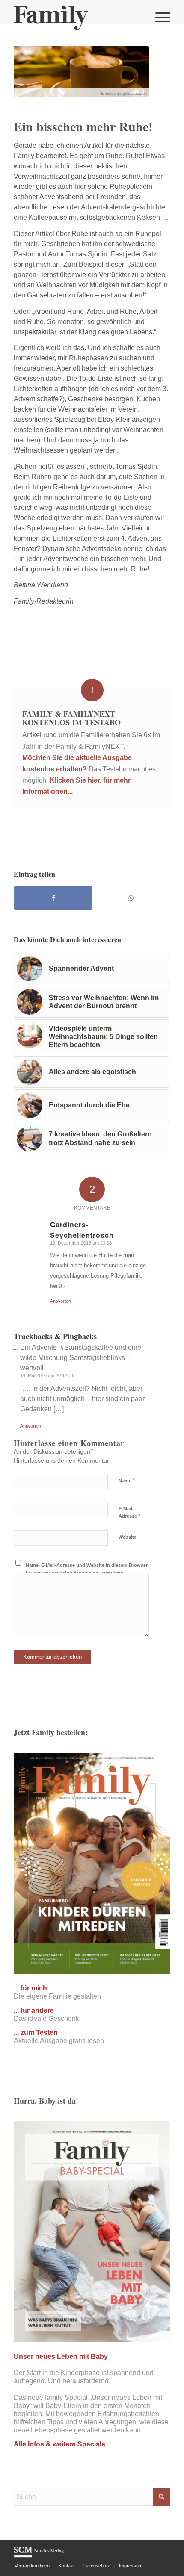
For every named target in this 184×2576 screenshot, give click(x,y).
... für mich (30, 1988)
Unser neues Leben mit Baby (61, 2357)
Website (128, 1537)
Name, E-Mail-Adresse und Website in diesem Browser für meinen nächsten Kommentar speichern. (87, 1569)
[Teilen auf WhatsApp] (131, 898)
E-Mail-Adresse (129, 1513)
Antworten (61, 1301)
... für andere (34, 2010)
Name (127, 1480)
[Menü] (159, 17)
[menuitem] (159, 17)
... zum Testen (36, 2033)
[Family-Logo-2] (76, 17)
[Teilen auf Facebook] (53, 898)
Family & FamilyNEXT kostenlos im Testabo (71, 718)
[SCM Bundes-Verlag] (39, 2556)
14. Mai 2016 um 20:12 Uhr (48, 1375)
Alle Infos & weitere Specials (59, 2444)
